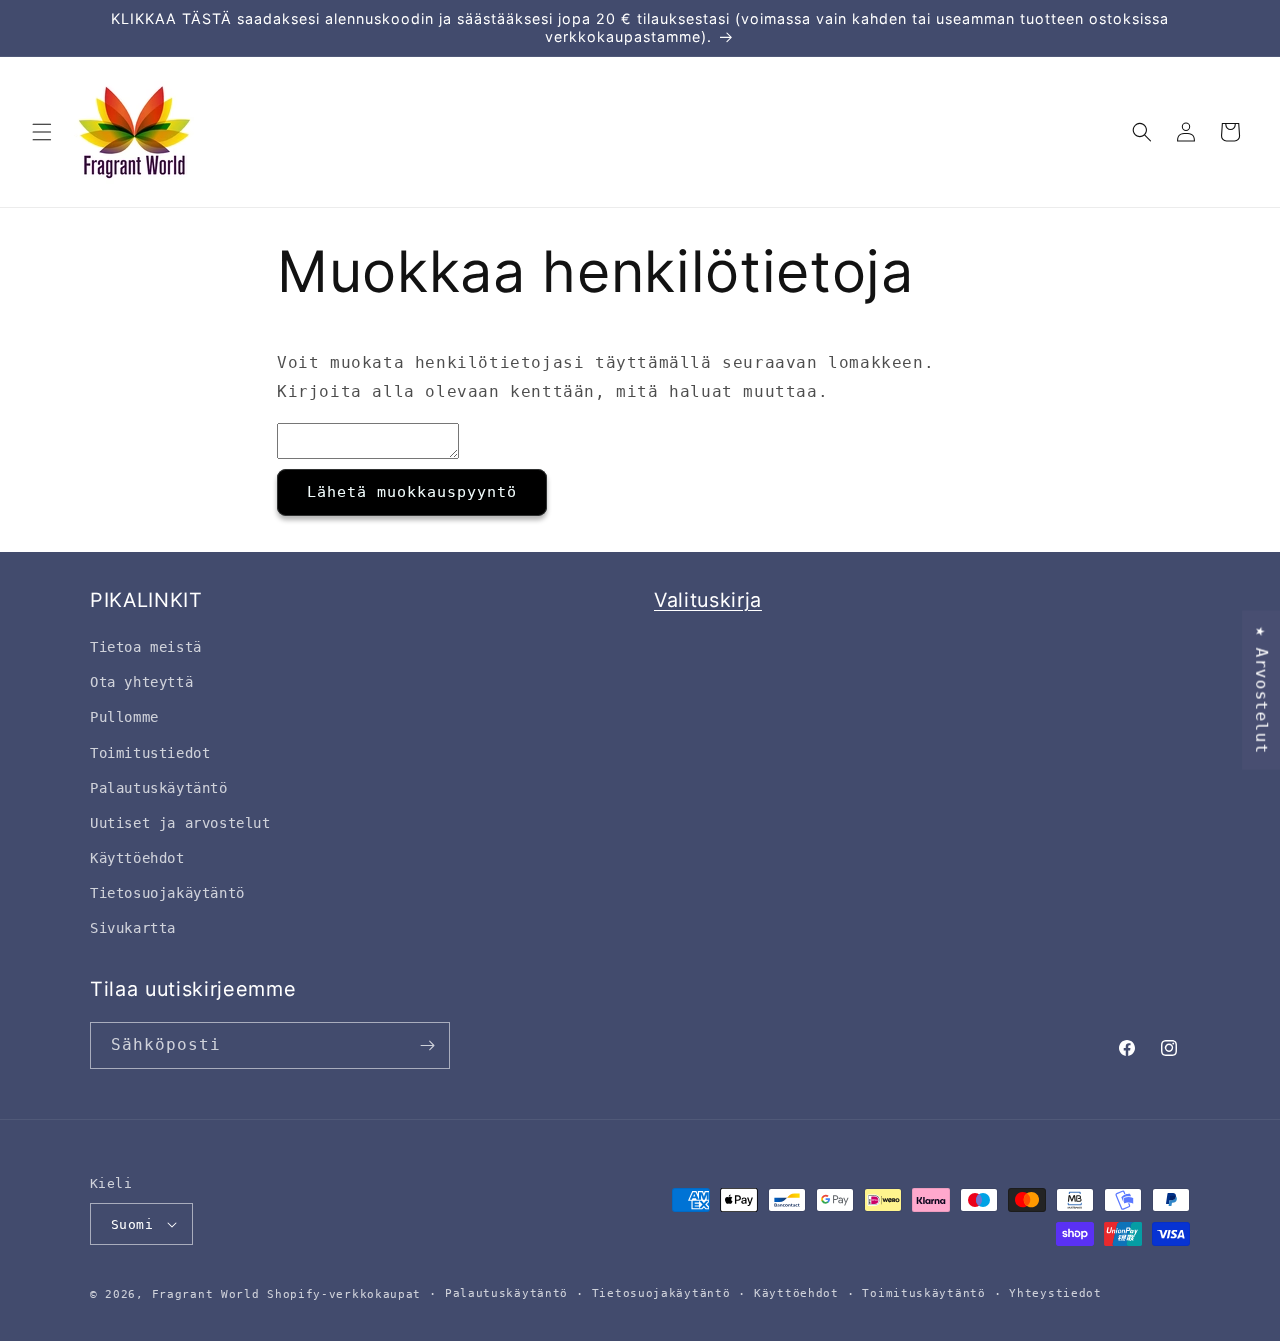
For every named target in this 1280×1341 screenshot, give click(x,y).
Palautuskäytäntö (506, 1293)
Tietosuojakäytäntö (661, 1293)
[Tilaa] (427, 1045)
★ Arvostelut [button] (1261, 689)
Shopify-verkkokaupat (344, 1294)
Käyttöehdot (796, 1293)
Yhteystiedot (1055, 1293)
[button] (42, 132)
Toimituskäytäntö (923, 1293)
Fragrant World (206, 1294)
